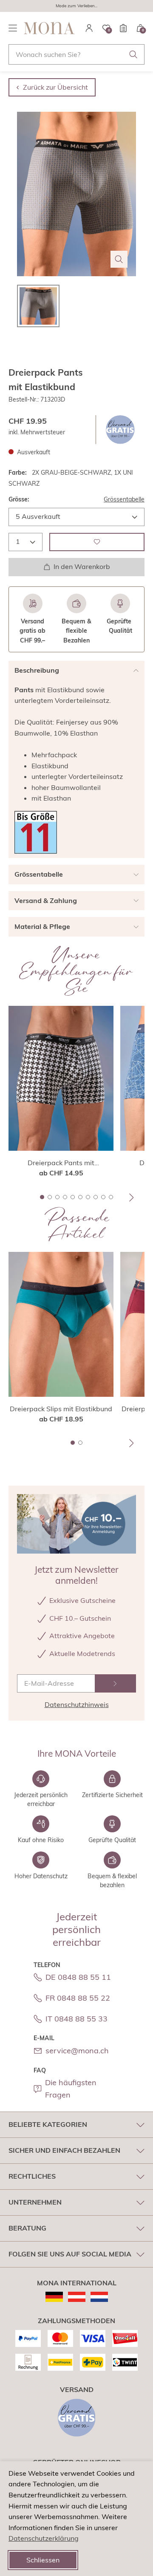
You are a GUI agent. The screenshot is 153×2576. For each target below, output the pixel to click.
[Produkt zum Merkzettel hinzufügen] (97, 542)
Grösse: (19, 499)
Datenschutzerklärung (44, 2538)
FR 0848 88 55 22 (78, 1998)
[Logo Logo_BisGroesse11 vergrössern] (36, 832)
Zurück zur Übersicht (55, 87)
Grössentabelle (124, 499)
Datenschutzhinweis (77, 1704)
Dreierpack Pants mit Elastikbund (61, 1163)
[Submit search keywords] (133, 54)
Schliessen (43, 2560)
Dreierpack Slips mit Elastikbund (61, 1409)
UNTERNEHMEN (35, 2202)
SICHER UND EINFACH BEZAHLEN (64, 2150)
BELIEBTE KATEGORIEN (48, 2124)
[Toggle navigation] (13, 28)
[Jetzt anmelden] (115, 1683)
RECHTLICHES (32, 2176)
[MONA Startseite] (49, 28)
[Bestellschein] (123, 28)
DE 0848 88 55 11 (78, 1977)
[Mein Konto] (89, 28)
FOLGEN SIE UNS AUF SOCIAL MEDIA (70, 2254)
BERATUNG (27, 2228)
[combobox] (76, 54)
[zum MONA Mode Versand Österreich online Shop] (77, 2297)
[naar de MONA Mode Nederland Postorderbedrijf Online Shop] (99, 2297)
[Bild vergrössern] (119, 259)
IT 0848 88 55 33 (76, 2019)
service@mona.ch (77, 2051)
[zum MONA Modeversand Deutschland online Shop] (54, 2297)
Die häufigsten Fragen (71, 2089)
